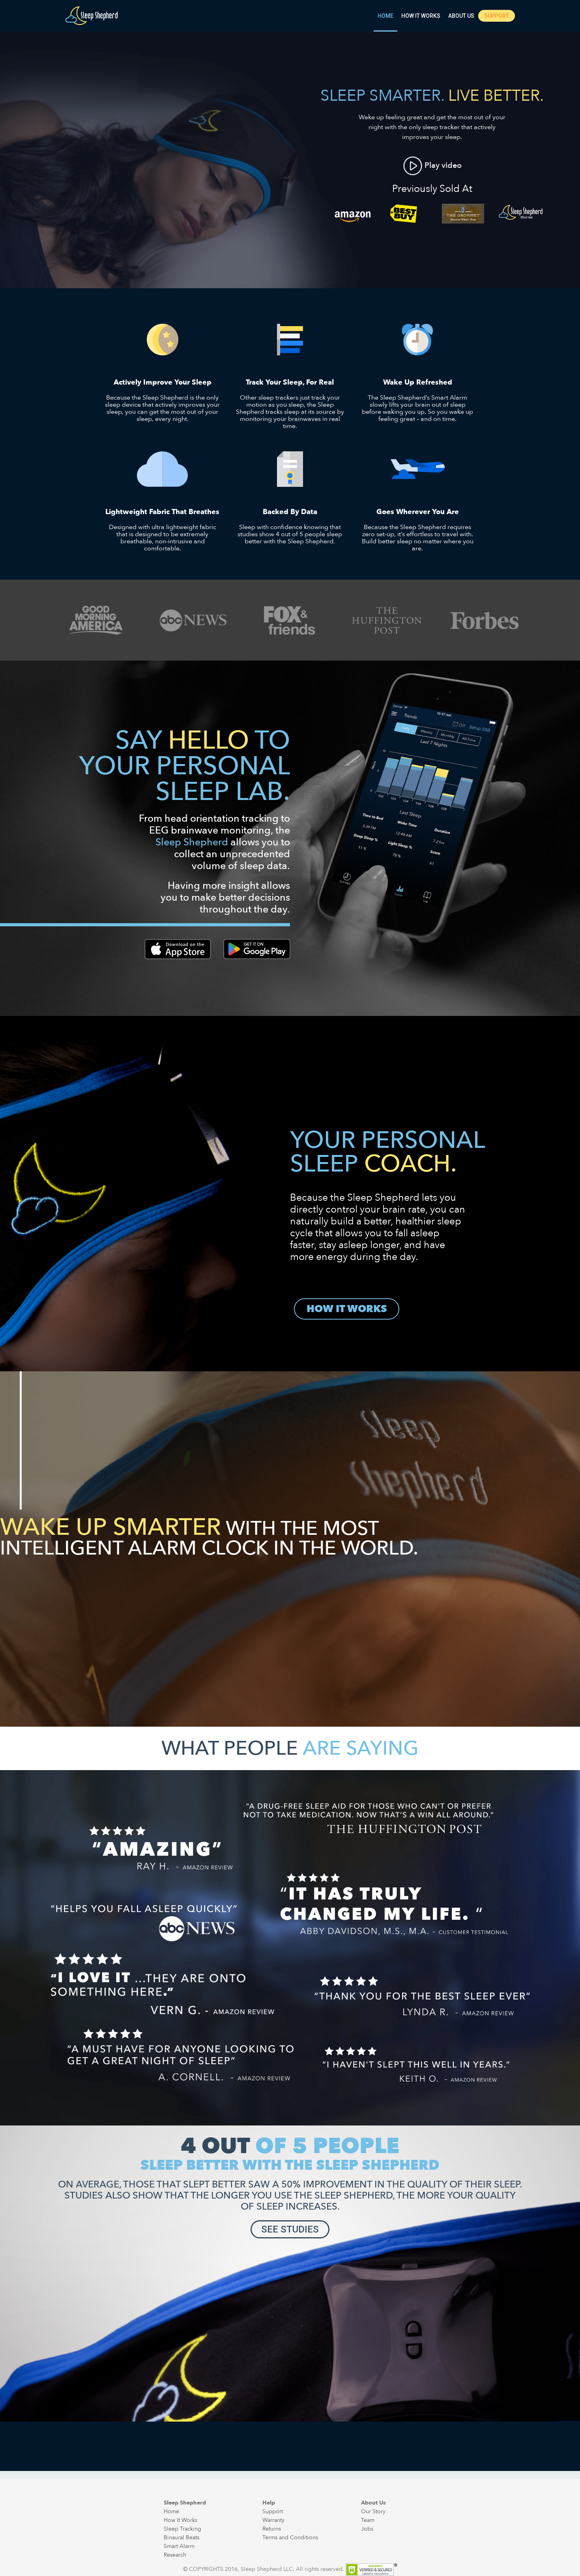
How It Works (421, 16)
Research (175, 2555)
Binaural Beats (181, 2538)
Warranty (273, 2520)
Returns (272, 2529)
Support (497, 16)
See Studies (290, 2229)
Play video (442, 165)
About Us (461, 16)
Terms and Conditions (290, 2538)
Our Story (373, 2511)
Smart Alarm (179, 2546)
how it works (347, 1309)
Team (368, 2520)
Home (385, 16)
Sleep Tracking (182, 2529)
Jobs (367, 2529)
